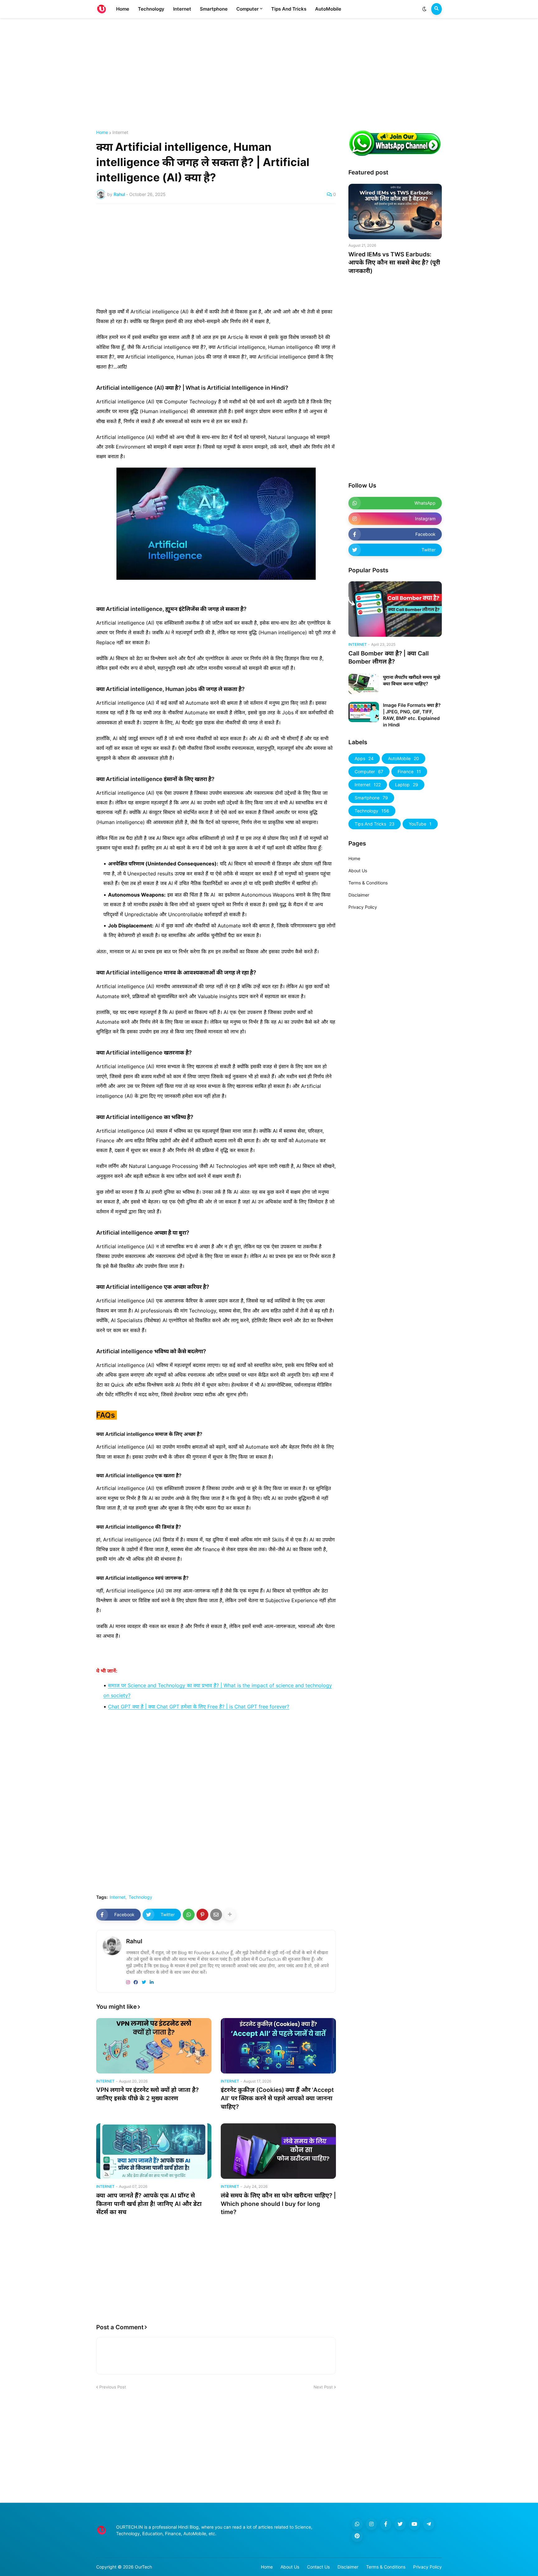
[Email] (216, 1915)
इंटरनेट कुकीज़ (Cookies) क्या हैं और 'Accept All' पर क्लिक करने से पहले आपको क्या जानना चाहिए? (277, 2098)
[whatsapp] (357, 2524)
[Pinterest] (202, 1915)
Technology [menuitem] (151, 9)
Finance (409, 771)
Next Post (323, 2387)
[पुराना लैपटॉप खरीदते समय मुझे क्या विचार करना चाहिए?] (364, 684)
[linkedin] (152, 1982)
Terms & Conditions (368, 883)
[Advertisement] (269, 74)
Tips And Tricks (375, 824)
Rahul (134, 1941)
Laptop (407, 785)
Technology (140, 1897)
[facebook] (136, 1982)
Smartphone (371, 798)
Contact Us (318, 2567)
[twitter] (144, 1982)
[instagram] (128, 1982)
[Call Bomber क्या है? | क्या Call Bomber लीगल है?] (395, 609)
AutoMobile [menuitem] (328, 9)
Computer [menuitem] (248, 9)
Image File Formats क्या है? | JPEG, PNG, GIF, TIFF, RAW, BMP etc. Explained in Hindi (412, 715)
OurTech (143, 2567)
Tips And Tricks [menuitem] (289, 9)
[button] (424, 9)
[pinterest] (357, 2536)
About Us (358, 871)
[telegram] (429, 2524)
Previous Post (113, 2387)
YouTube (420, 824)
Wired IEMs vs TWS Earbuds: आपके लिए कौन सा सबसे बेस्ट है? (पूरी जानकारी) (394, 263)
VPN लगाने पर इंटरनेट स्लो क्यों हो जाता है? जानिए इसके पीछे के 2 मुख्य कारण (147, 2094)
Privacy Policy (363, 907)
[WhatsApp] (189, 1915)
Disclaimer (359, 895)
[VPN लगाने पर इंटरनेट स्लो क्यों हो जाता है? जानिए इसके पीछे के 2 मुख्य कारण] (154, 2046)
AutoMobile (404, 758)
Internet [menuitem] (182, 9)
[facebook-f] (386, 2524)
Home (102, 132)
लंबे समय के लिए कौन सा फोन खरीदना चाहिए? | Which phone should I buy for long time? (278, 2204)
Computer (369, 771)
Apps (364, 758)
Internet (120, 132)
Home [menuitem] (123, 9)
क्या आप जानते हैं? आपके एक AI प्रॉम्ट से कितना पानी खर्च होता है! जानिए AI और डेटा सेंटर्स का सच (149, 2204)
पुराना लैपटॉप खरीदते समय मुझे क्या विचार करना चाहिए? (412, 680)
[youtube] (414, 2524)
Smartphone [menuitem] (214, 9)
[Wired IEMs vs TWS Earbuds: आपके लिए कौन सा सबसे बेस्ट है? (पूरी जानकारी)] (395, 212)
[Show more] (230, 1915)
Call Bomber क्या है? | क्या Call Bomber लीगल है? (389, 658)
